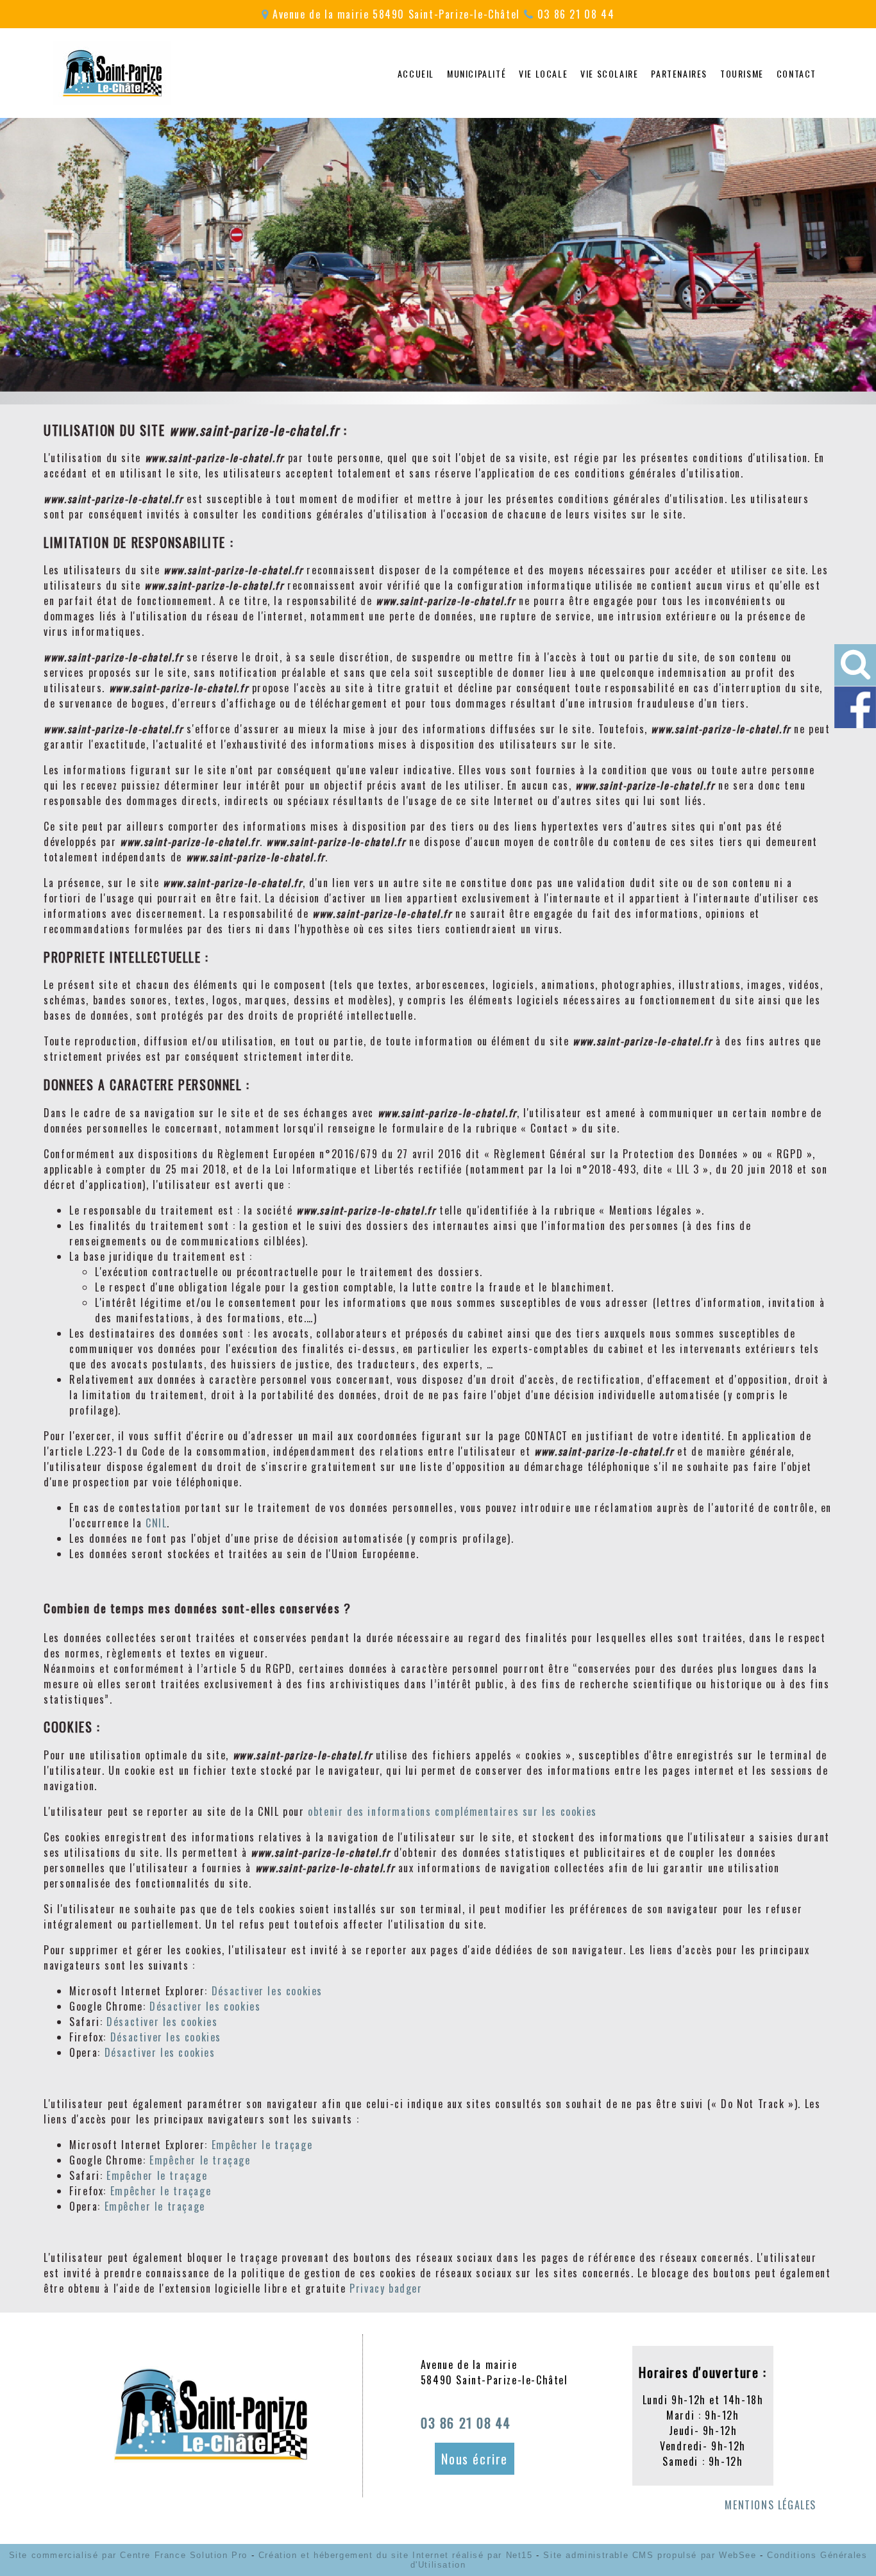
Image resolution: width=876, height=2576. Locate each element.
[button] (855, 665)
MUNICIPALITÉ (476, 73)
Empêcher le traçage (262, 2145)
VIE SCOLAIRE (609, 73)
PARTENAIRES (679, 73)
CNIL (156, 1523)
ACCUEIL (416, 73)
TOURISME (742, 73)
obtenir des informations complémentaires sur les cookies (452, 1811)
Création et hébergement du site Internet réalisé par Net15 (396, 2555)
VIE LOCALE (543, 73)
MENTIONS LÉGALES (771, 2505)
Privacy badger (386, 2288)
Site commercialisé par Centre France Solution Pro (128, 2555)
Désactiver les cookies (267, 1991)
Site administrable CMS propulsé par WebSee (650, 2555)
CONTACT (796, 73)
